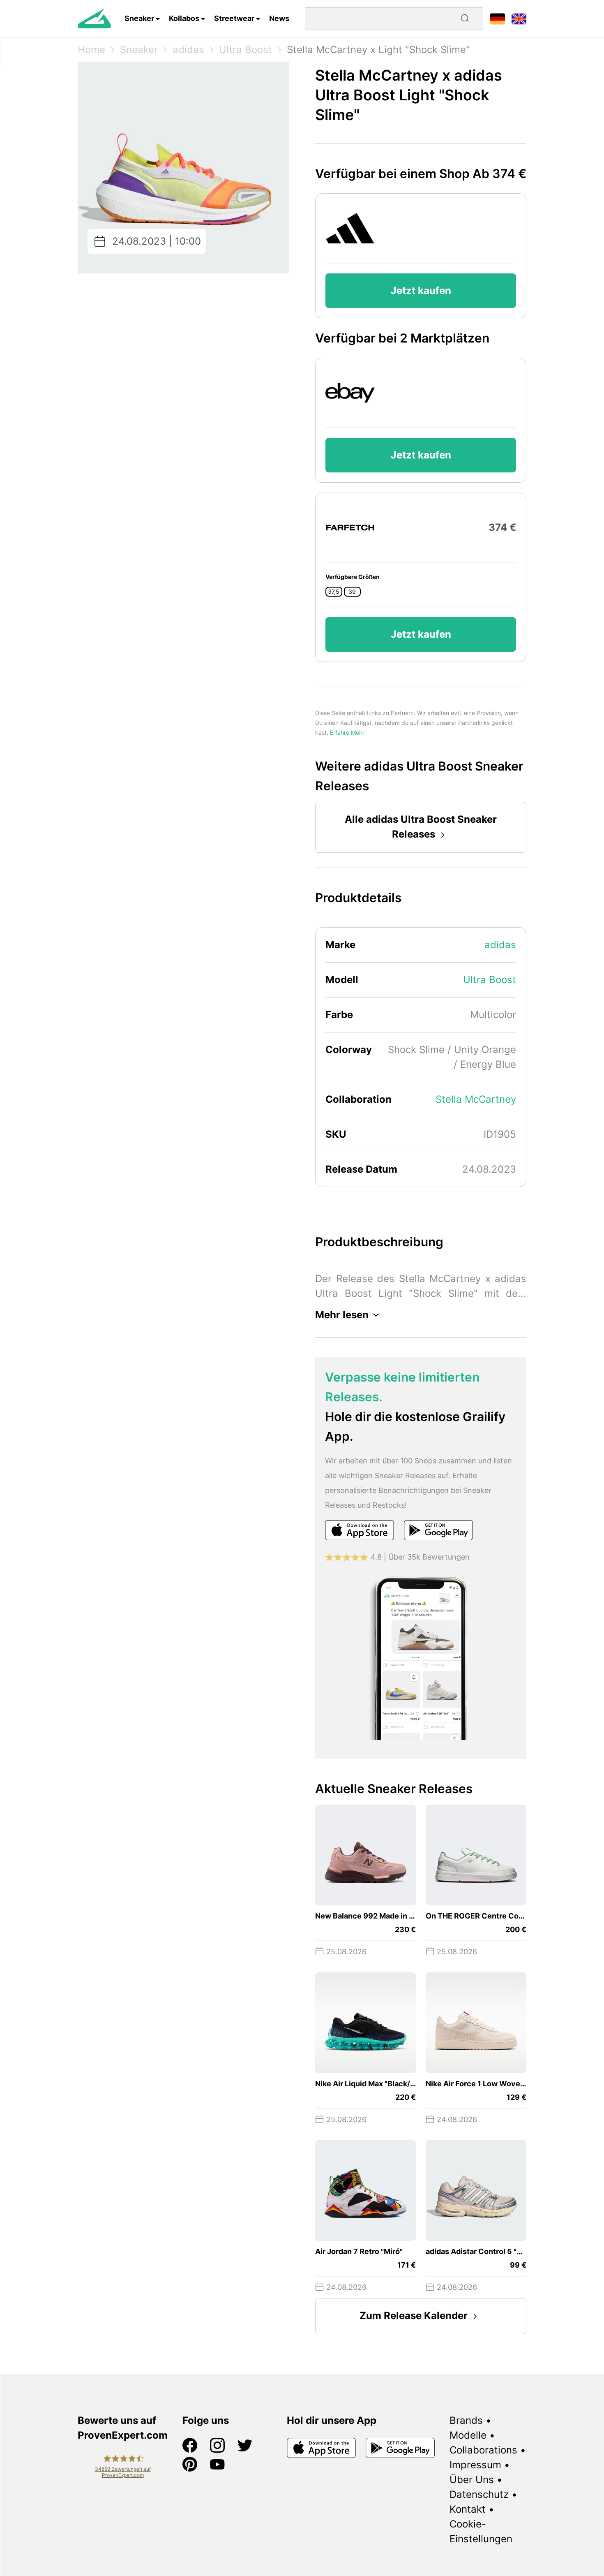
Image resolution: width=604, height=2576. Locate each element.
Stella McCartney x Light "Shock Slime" (378, 50)
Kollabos (184, 18)
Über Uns (472, 2480)
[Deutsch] (498, 18)
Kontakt (468, 2509)
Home (91, 50)
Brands (466, 2420)
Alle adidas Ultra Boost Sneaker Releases (421, 827)
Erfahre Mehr (347, 733)
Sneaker (139, 18)
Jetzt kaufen (421, 290)
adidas (188, 50)
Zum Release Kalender (414, 2316)
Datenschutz (479, 2494)
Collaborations (483, 2450)
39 (352, 592)
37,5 (334, 592)
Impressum (475, 2465)
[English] (519, 18)
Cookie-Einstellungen (481, 2531)
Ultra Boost (246, 50)
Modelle (468, 2435)
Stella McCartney (476, 1099)
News (279, 18)
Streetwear (234, 18)
